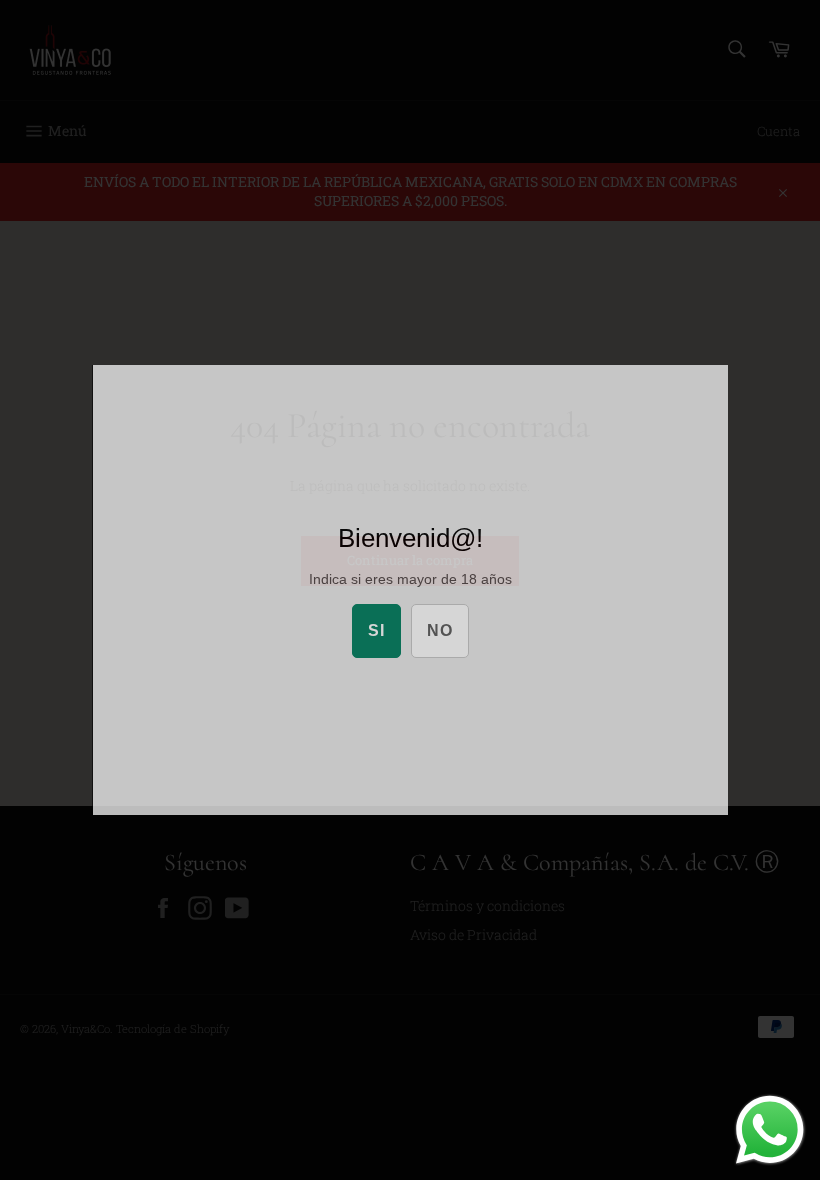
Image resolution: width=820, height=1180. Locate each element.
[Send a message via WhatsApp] (770, 1130)
